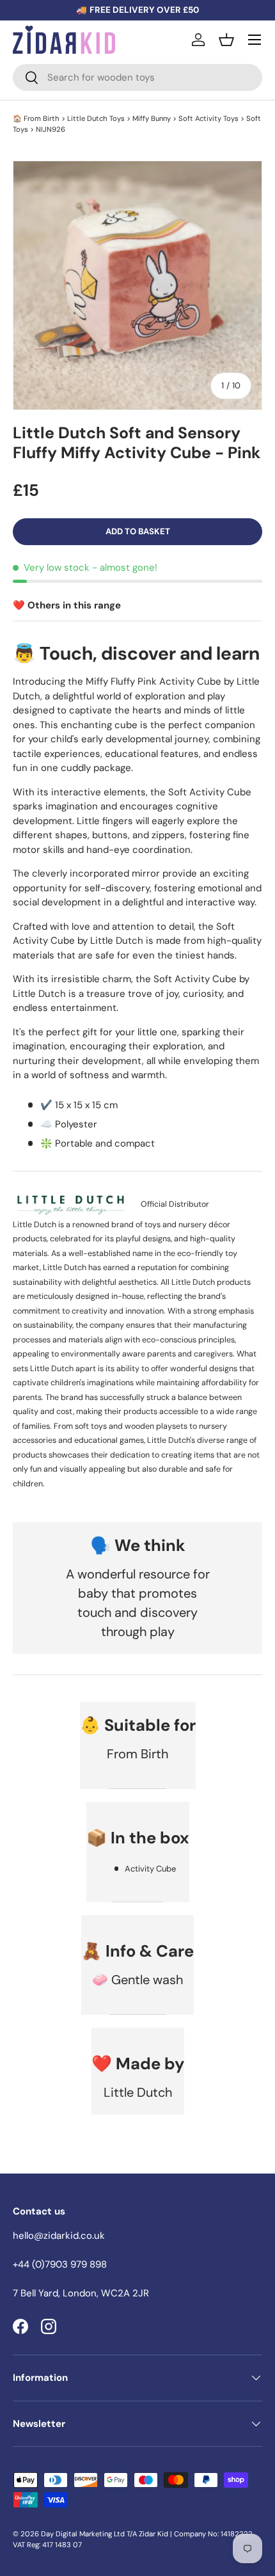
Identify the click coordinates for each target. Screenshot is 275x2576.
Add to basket (138, 531)
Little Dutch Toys (96, 118)
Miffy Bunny (152, 118)
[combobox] (137, 77)
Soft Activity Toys (208, 118)
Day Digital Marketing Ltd (83, 2534)
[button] (226, 40)
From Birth (42, 118)
